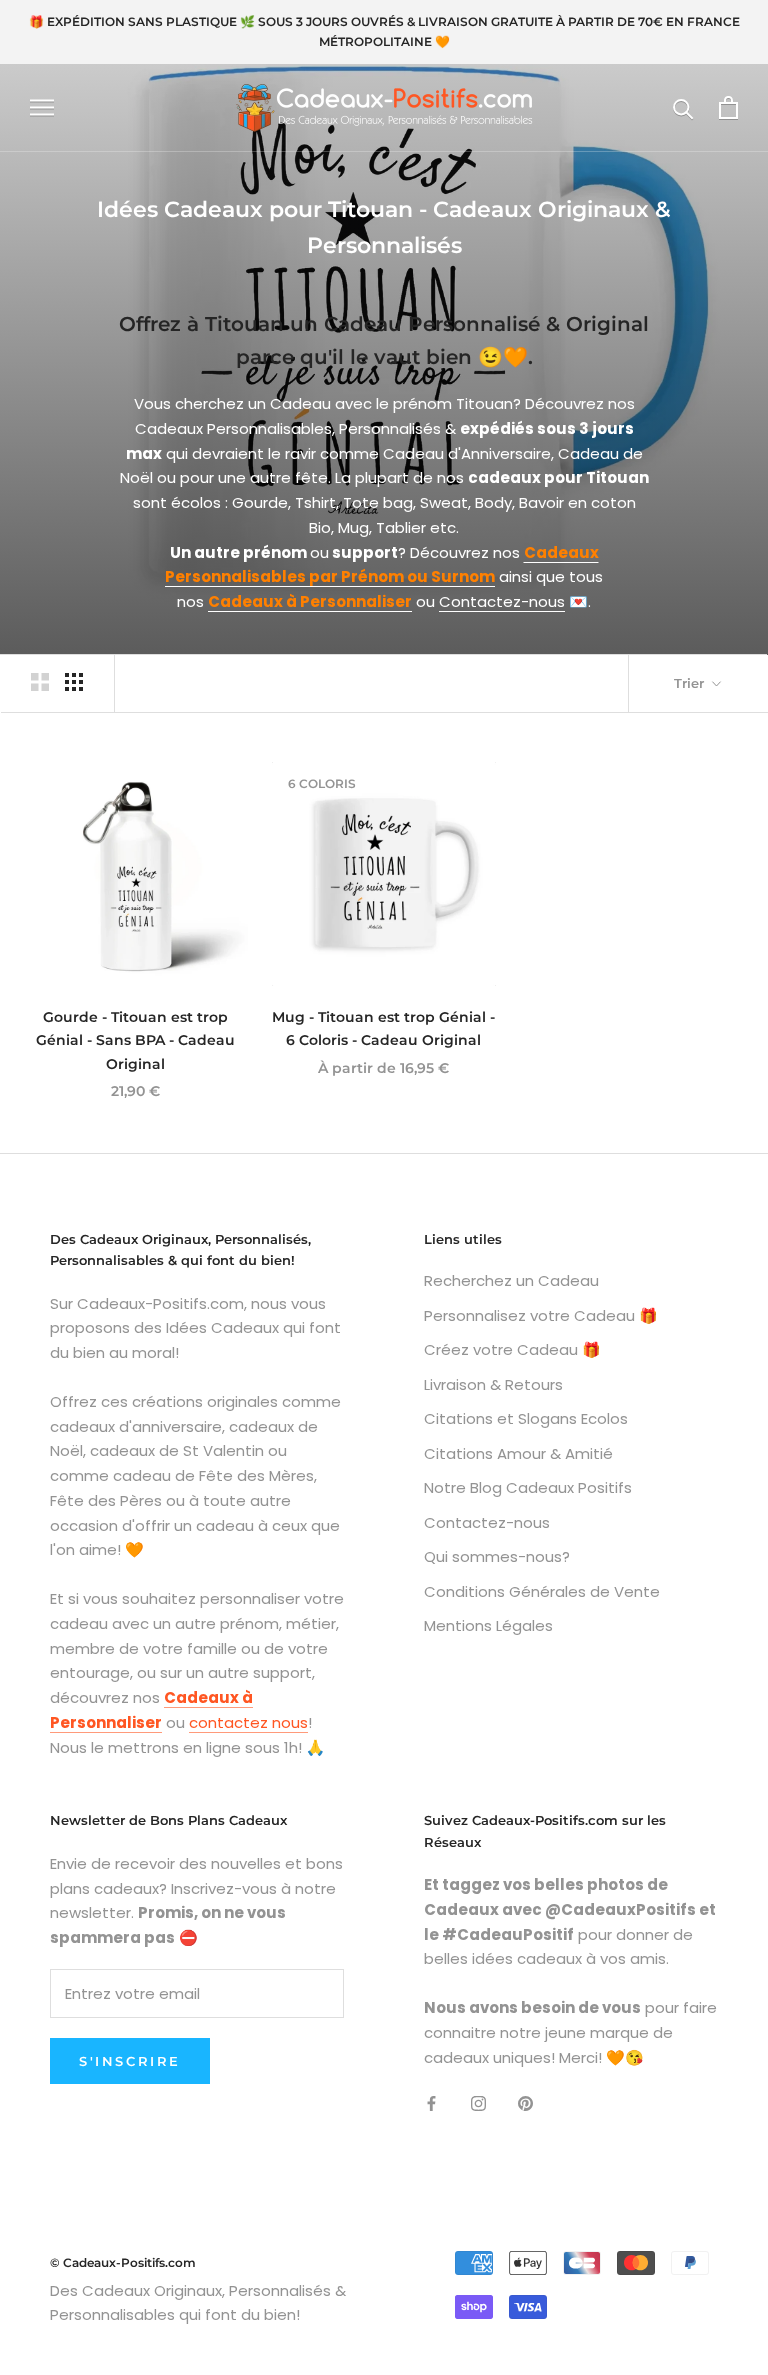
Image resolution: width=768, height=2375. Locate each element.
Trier (691, 683)
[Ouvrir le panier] (728, 107)
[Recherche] (683, 107)
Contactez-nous (502, 601)
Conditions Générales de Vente (542, 1591)
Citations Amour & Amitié (518, 1453)
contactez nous (248, 1722)
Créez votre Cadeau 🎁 (512, 1349)
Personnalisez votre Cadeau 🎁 (541, 1315)
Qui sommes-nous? (497, 1556)
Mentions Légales (488, 1625)
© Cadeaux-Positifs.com (123, 2262)
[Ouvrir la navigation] (42, 107)
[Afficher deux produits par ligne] (40, 682)
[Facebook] (431, 2102)
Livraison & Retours (493, 1384)
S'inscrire (130, 2061)
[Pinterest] (525, 2102)
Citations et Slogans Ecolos (526, 1418)
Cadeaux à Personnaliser (310, 601)
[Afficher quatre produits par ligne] (74, 682)
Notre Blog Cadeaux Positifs (528, 1487)
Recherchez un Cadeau (511, 1280)
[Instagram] (478, 2102)
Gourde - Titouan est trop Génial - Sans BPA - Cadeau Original (135, 1040)
